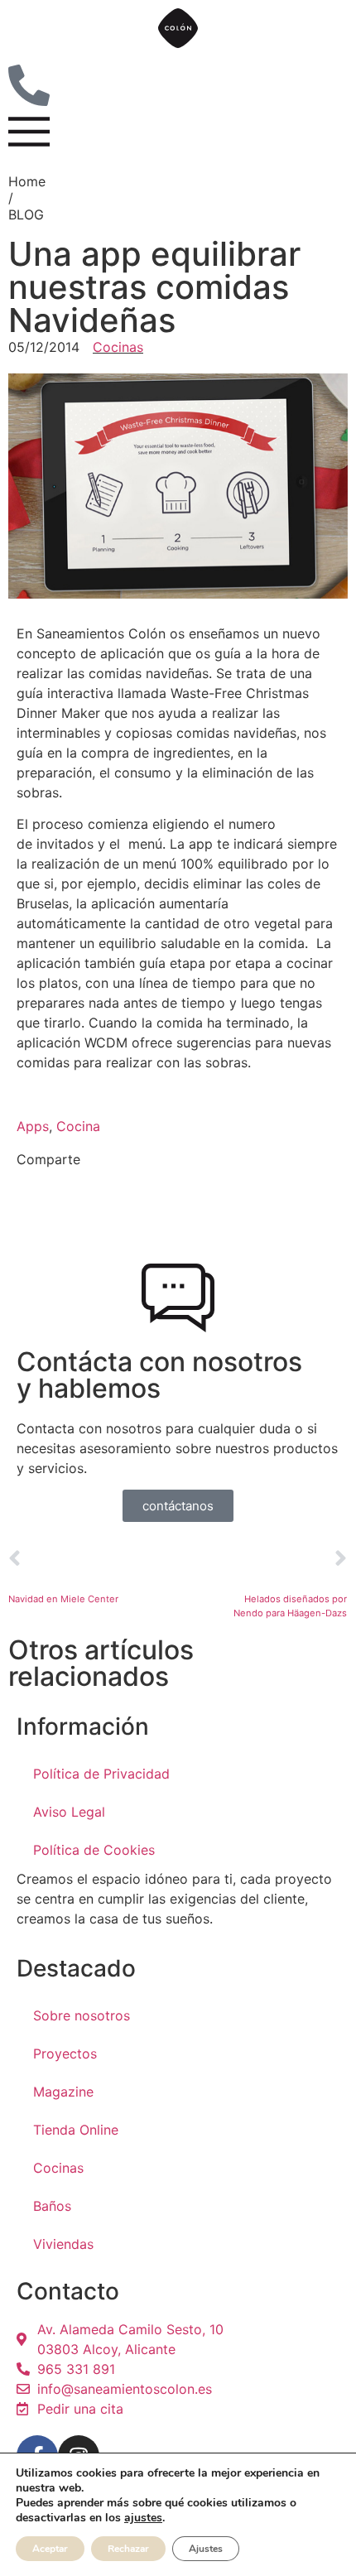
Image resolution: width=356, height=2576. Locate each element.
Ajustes (206, 2549)
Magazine (63, 2092)
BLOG (26, 214)
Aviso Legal (69, 1812)
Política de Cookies (94, 1850)
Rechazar (128, 2549)
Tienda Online (76, 2130)
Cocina (78, 1126)
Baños (52, 2206)
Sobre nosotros (82, 2015)
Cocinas (118, 347)
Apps (33, 1126)
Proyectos (65, 2054)
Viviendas (63, 2244)
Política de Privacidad (101, 1774)
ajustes (143, 2518)
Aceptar (50, 2549)
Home (27, 181)
